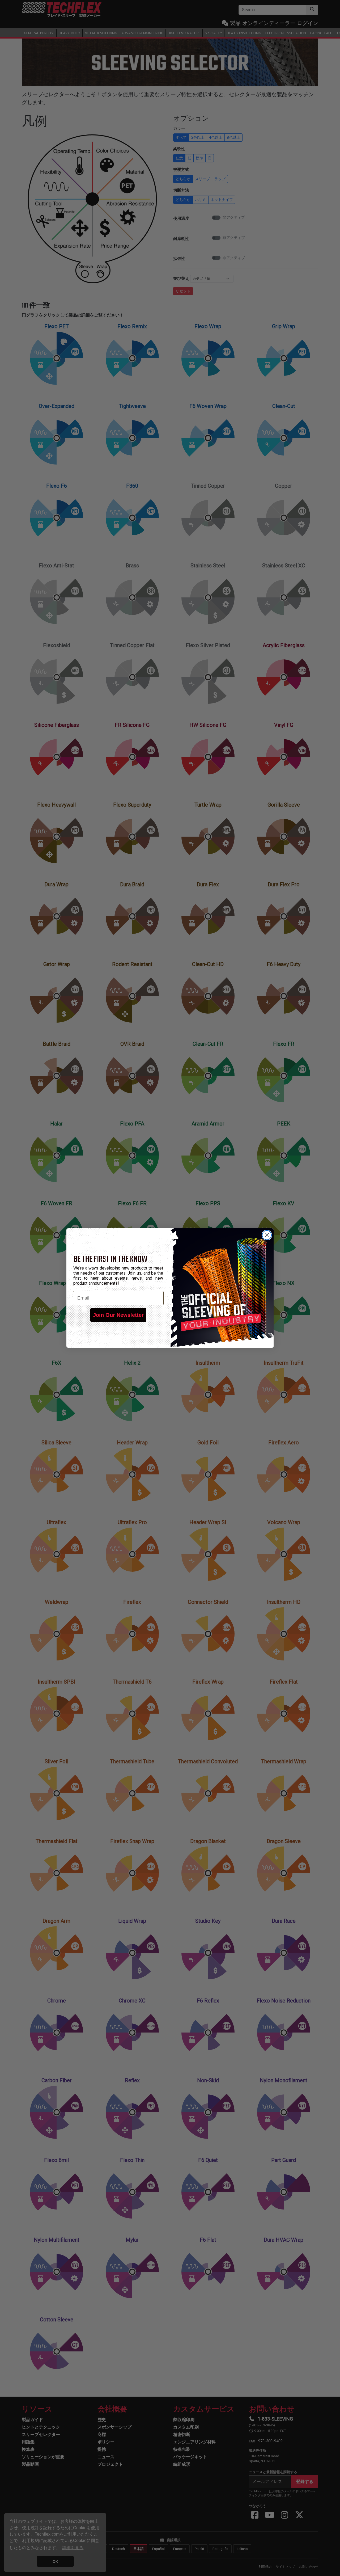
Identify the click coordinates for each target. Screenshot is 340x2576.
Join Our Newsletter (118, 1315)
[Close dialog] (267, 1235)
